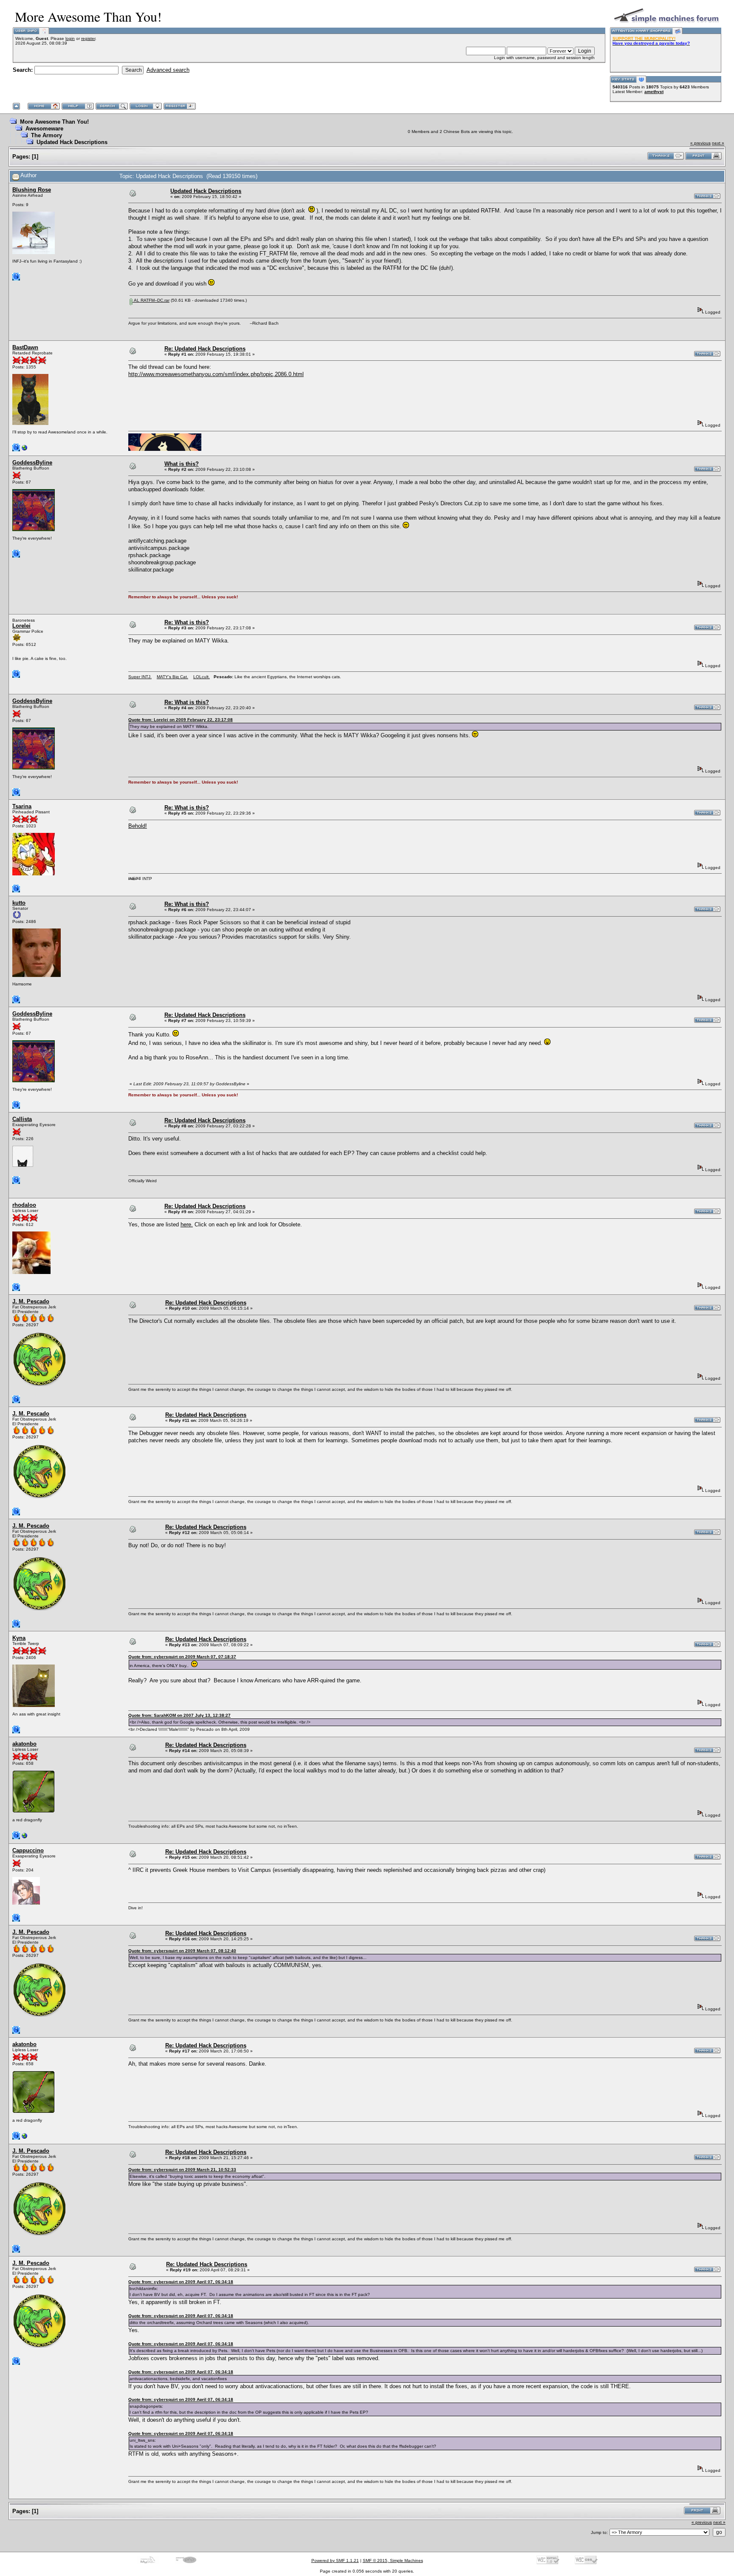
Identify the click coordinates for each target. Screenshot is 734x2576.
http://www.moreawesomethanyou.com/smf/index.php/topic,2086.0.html (216, 374)
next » (718, 143)
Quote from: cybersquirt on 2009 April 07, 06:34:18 (181, 2282)
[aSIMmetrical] (25, 1838)
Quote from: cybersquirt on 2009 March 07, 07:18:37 (182, 1657)
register (88, 38)
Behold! (138, 826)
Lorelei (21, 626)
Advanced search (168, 70)
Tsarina (22, 806)
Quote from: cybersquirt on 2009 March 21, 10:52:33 (182, 2170)
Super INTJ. (140, 677)
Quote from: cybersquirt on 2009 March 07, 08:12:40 (182, 1951)
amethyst (654, 92)
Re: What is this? (187, 622)
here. (187, 1224)
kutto (19, 903)
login (70, 38)
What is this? (182, 464)
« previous (700, 143)
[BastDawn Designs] (25, 450)
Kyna (19, 1638)
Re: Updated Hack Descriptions (205, 349)
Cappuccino (28, 1850)
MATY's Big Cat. (172, 677)
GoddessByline (32, 463)
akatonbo (24, 1744)
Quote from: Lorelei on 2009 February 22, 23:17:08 (181, 720)
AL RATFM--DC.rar (151, 300)
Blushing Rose (32, 190)
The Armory (47, 135)
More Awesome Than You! (54, 122)
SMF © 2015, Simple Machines (393, 2560)
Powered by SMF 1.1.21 (335, 2560)
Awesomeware (44, 129)
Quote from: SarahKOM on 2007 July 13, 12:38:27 (179, 1715)
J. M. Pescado (31, 1301)
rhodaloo (24, 1205)
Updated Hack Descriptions (72, 142)
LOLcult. (202, 677)
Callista (22, 1119)
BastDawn (25, 347)
